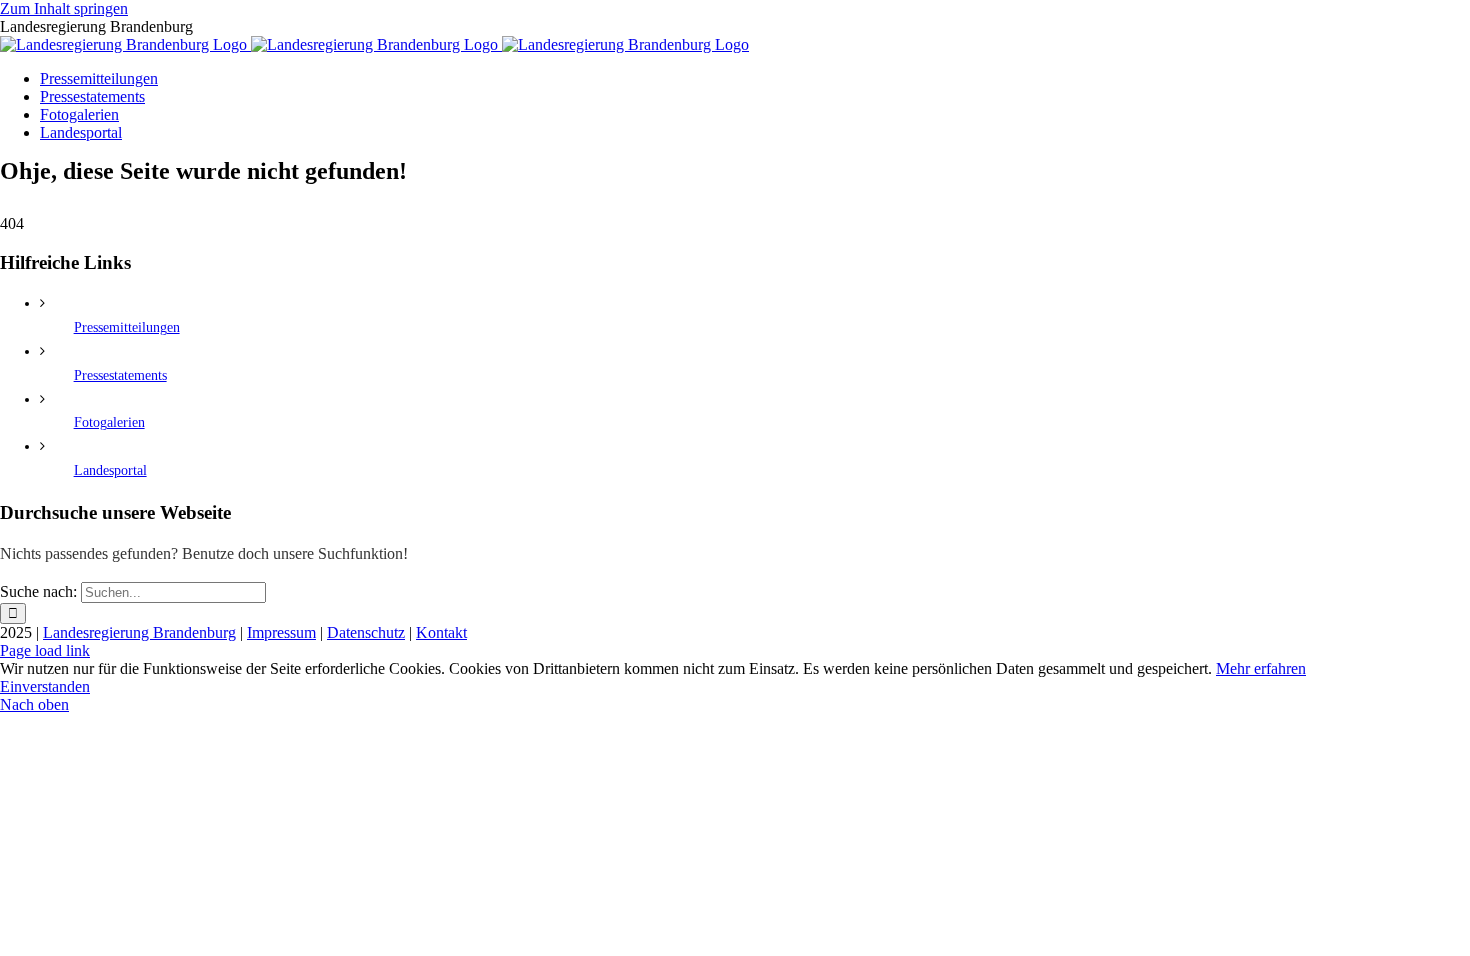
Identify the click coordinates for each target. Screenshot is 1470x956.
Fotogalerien (109, 422)
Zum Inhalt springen (64, 8)
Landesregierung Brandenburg (139, 632)
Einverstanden (45, 686)
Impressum (281, 632)
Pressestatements (120, 375)
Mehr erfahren (1261, 668)
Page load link (45, 650)
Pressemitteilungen (127, 327)
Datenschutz (366, 632)
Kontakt (441, 632)
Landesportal (110, 470)
